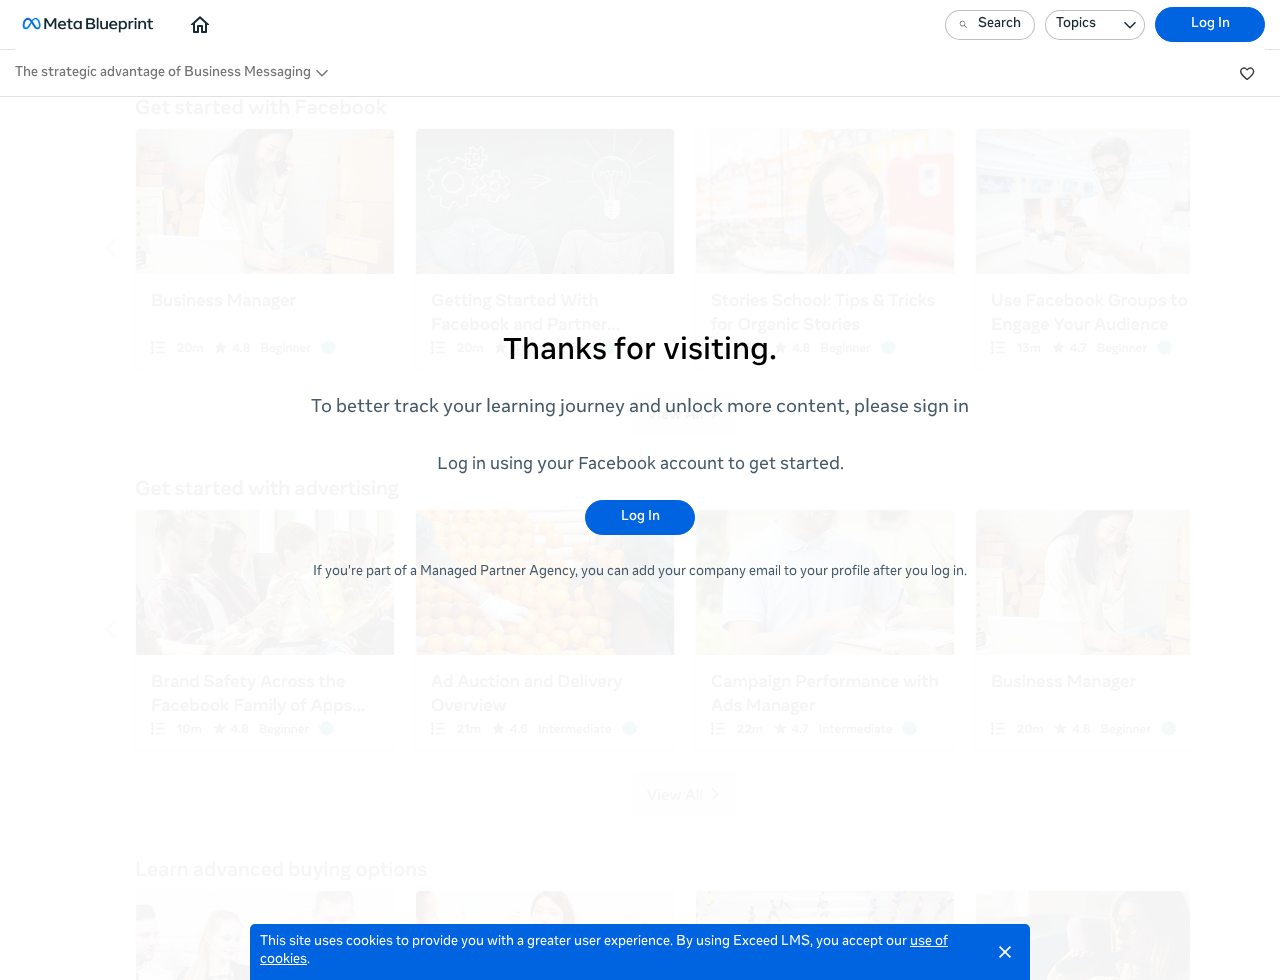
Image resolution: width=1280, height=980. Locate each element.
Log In (640, 517)
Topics (1076, 24)
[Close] (1005, 952)
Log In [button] (1210, 24)
